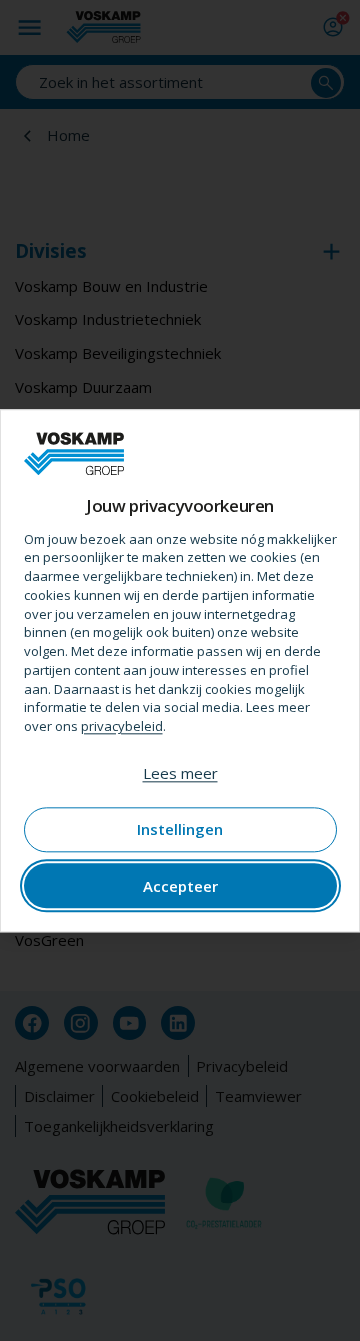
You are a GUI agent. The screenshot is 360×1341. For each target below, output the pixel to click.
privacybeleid (122, 726)
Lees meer (180, 773)
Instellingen (180, 830)
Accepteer (180, 886)
